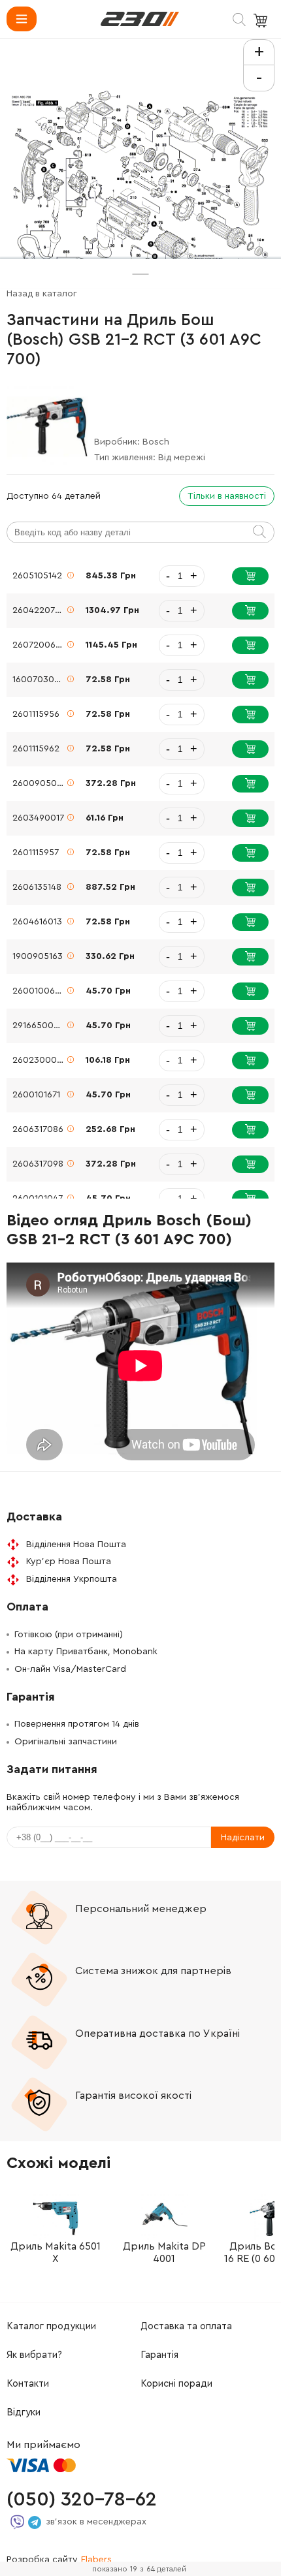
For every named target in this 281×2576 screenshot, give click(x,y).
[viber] (17, 2522)
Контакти (28, 2384)
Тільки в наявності (227, 496)
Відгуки (24, 2412)
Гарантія (159, 2355)
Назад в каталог (42, 294)
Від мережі (182, 458)
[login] (140, 19)
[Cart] (262, 21)
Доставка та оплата (186, 2326)
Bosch (156, 442)
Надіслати (243, 1838)
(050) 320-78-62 (82, 2500)
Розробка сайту (59, 2560)
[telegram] (35, 2522)
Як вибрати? (34, 2355)
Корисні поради (176, 2384)
